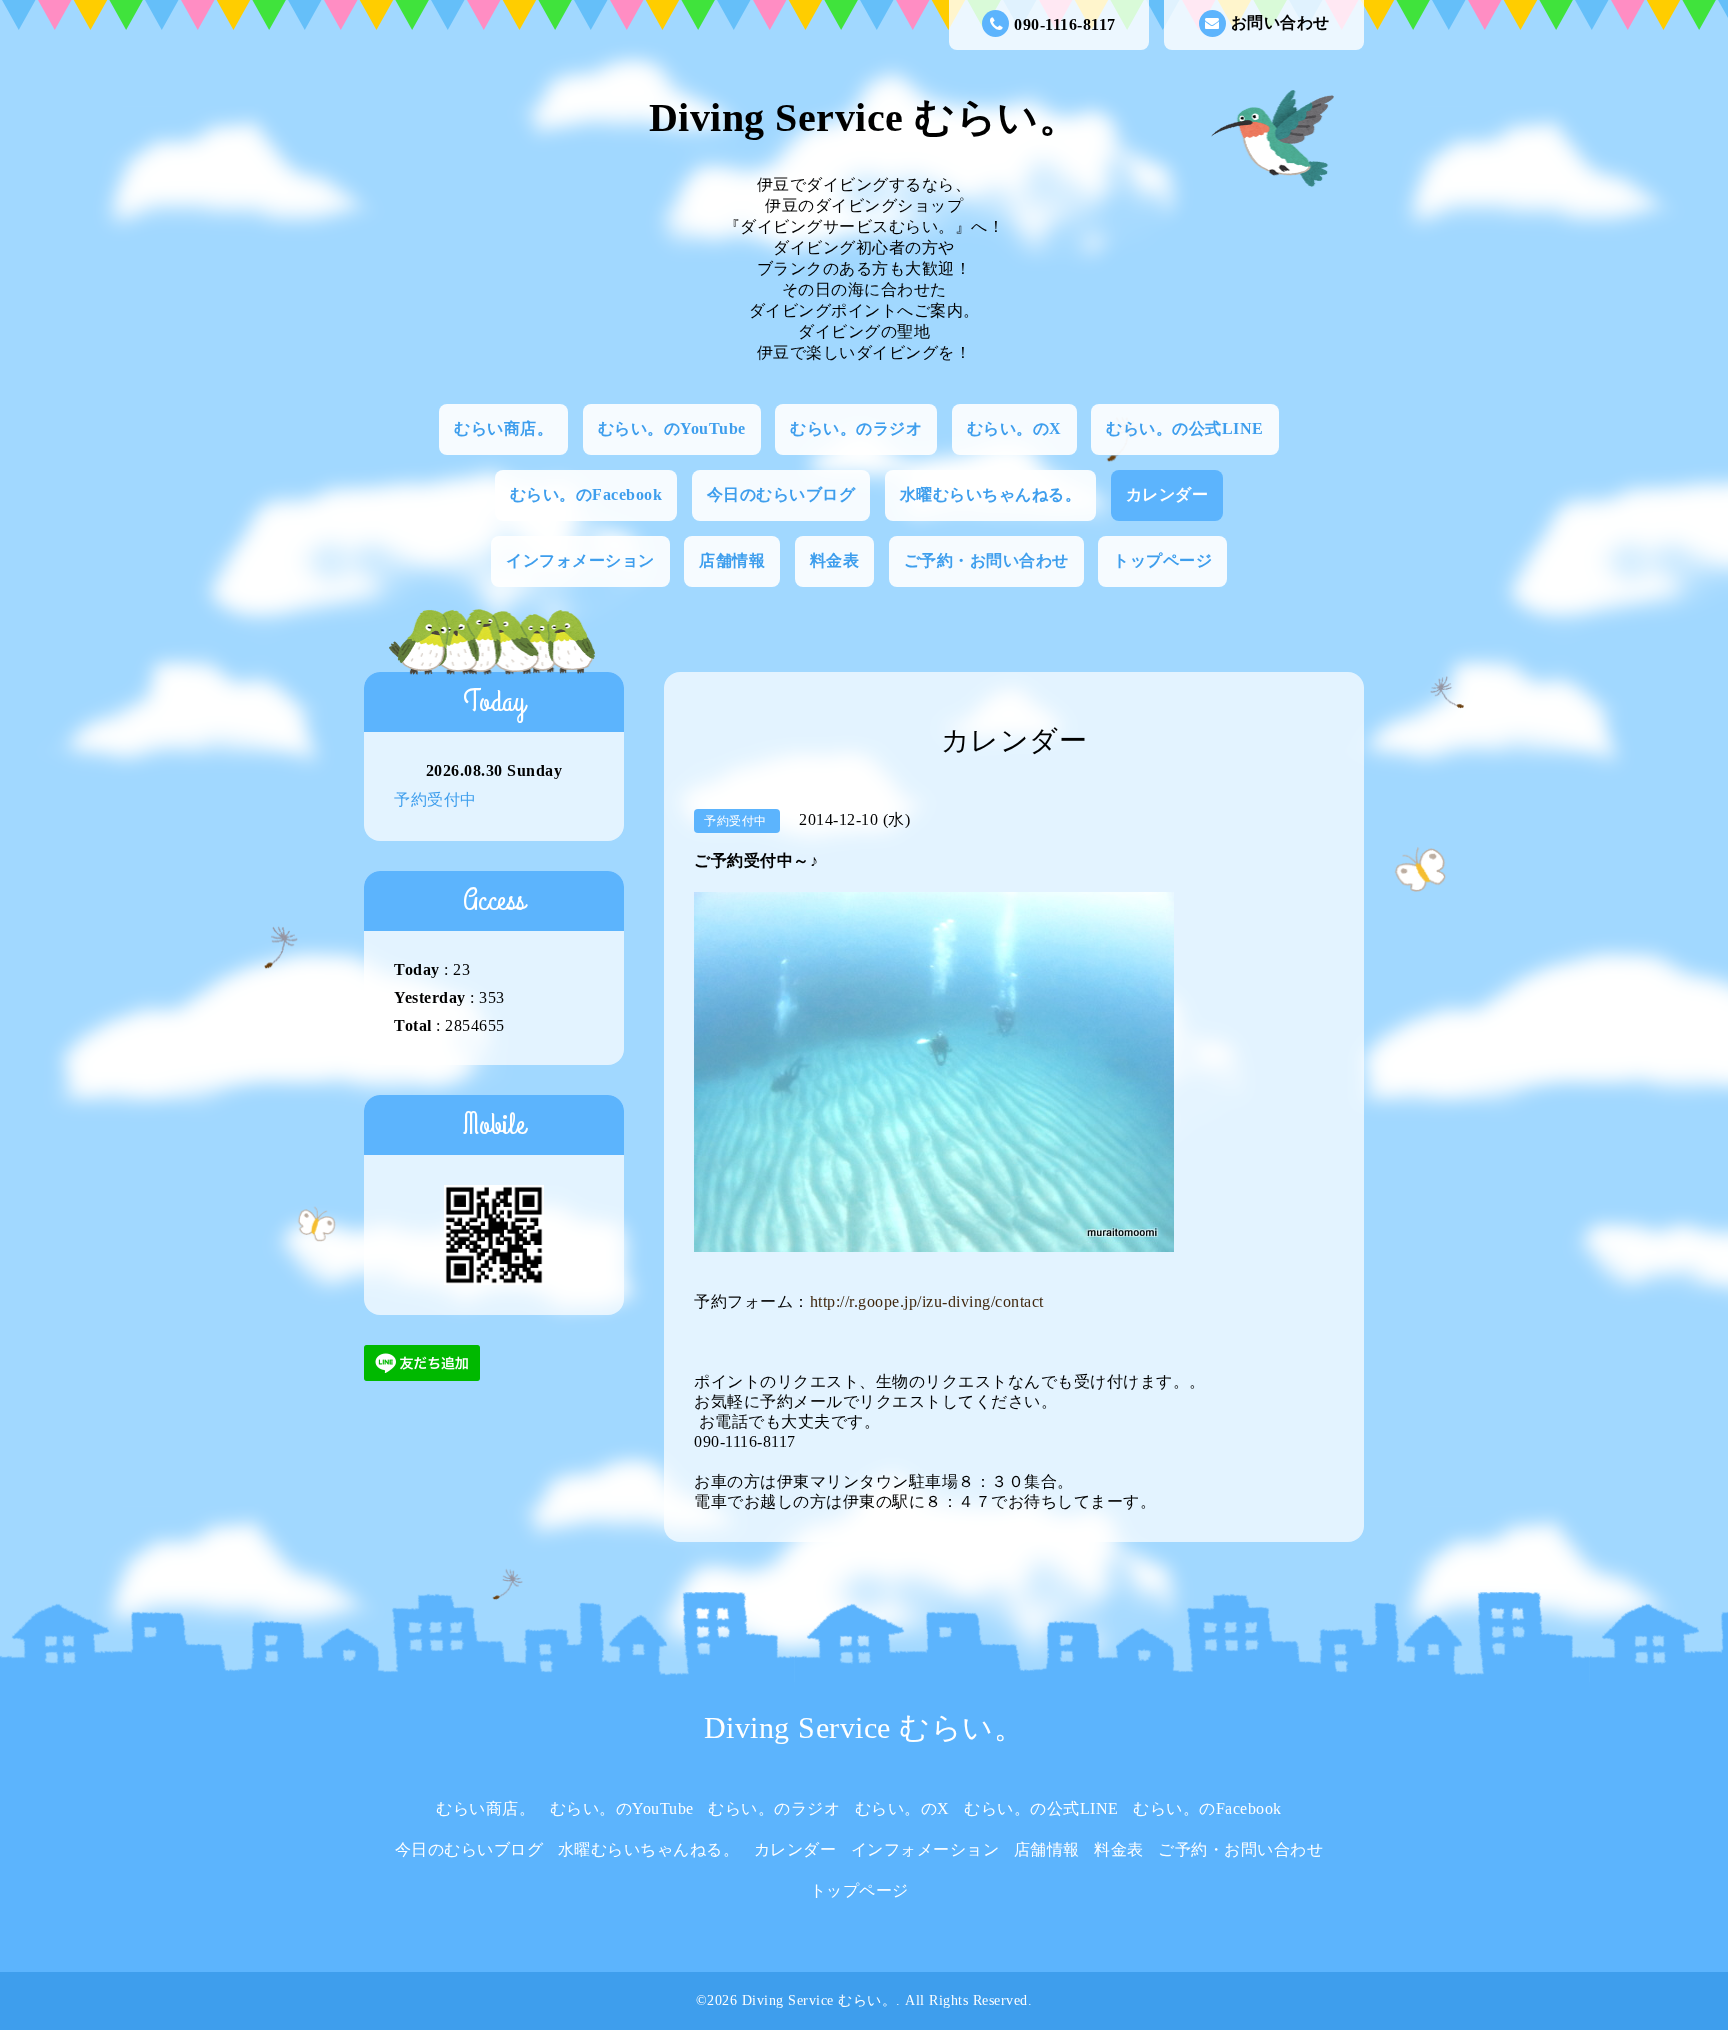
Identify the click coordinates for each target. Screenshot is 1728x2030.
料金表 (835, 560)
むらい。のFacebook (586, 494)
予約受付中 (435, 799)
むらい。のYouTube (672, 428)
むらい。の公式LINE (1185, 428)
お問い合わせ (1280, 22)
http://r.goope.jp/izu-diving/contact (927, 1301)
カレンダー (1167, 494)
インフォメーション (580, 560)
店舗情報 (732, 560)
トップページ (1162, 560)
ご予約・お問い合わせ (986, 560)
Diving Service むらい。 (864, 117)
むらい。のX (1014, 428)
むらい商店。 (503, 428)
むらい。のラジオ (856, 428)
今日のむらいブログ (781, 494)
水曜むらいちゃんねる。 (991, 494)
